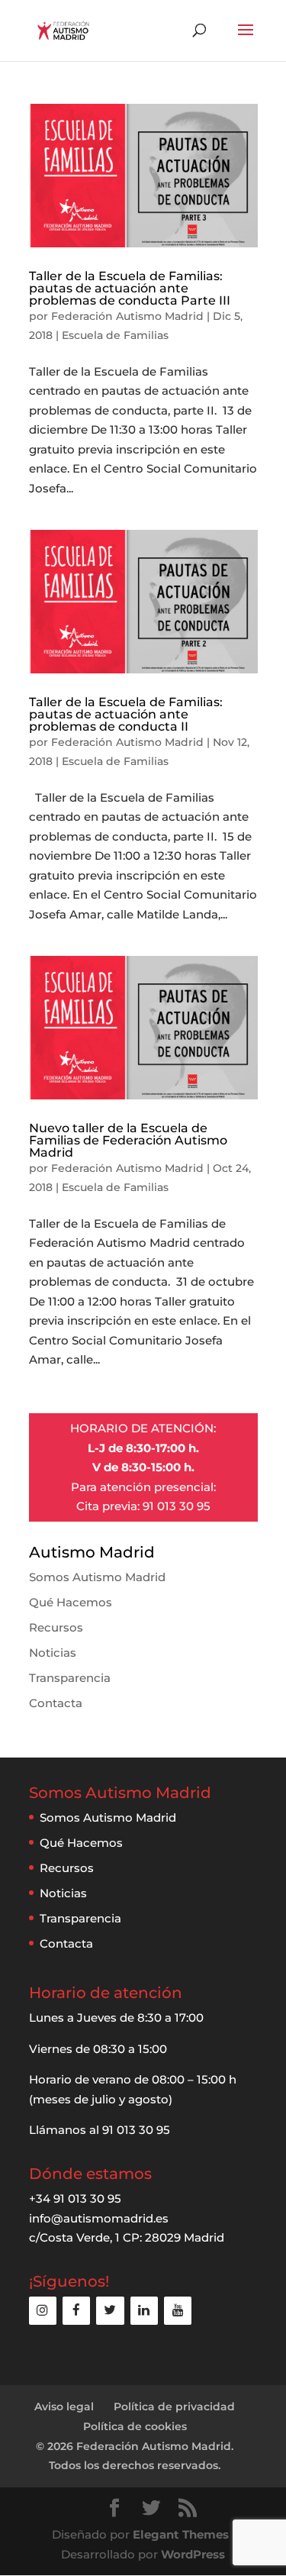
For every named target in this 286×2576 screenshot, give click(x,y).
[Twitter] (110, 2311)
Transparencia (70, 1678)
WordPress (193, 2554)
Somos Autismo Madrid (97, 1577)
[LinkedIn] (144, 2311)
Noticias (53, 1653)
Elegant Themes (181, 2534)
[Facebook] (76, 2311)
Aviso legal (64, 2407)
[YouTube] (178, 2311)
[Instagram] (43, 2311)
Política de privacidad (174, 2407)
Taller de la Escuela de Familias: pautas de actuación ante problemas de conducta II (126, 714)
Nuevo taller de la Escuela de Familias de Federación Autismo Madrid (128, 1140)
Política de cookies (135, 2426)
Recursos (56, 1627)
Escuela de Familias (115, 335)
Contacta (56, 1703)
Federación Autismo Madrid (127, 316)
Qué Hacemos (71, 1602)
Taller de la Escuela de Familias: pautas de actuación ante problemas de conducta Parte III (130, 288)
